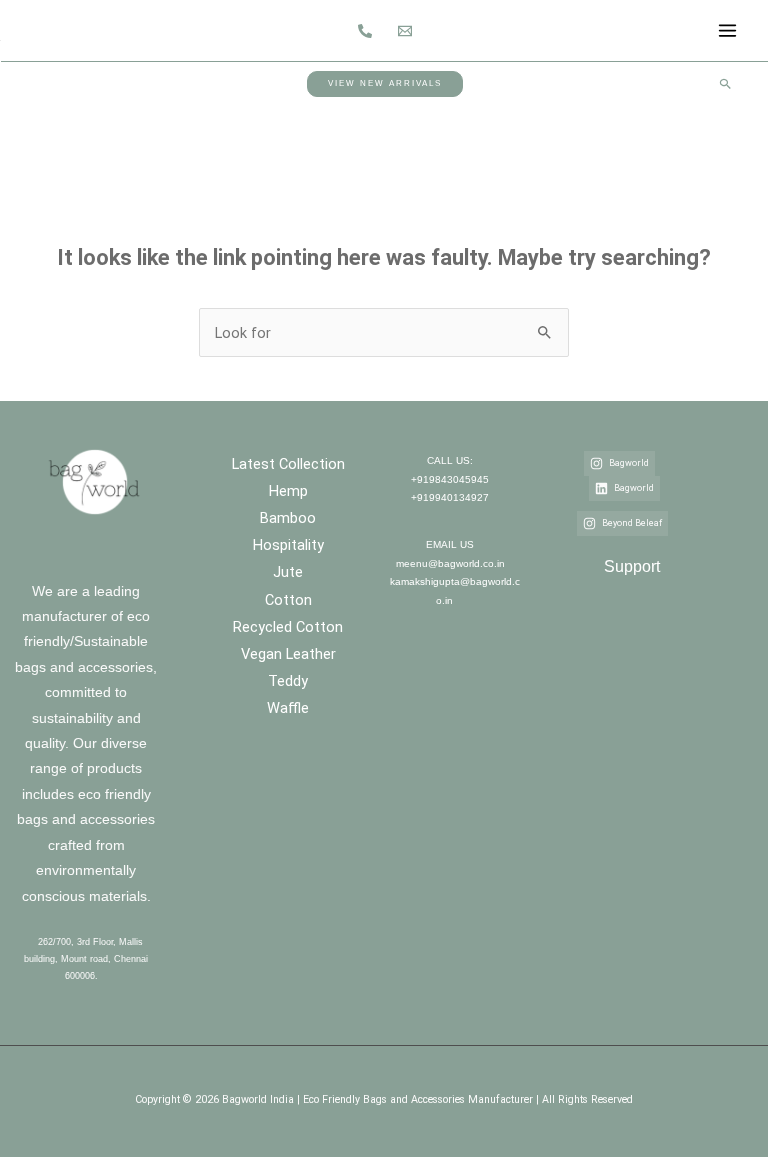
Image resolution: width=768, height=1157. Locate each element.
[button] (385, 83)
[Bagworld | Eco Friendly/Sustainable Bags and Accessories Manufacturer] (35, 29)
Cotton (288, 600)
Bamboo (288, 518)
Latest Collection (288, 464)
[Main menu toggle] (727, 30)
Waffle (288, 708)
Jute (288, 572)
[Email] (405, 31)
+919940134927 (450, 497)
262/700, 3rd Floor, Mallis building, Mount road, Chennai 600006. (86, 959)
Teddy (288, 681)
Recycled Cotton (288, 627)
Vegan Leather (288, 654)
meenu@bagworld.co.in (450, 563)
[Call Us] (365, 31)
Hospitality (288, 545)
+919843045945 (450, 479)
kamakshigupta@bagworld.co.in (455, 591)
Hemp (288, 491)
